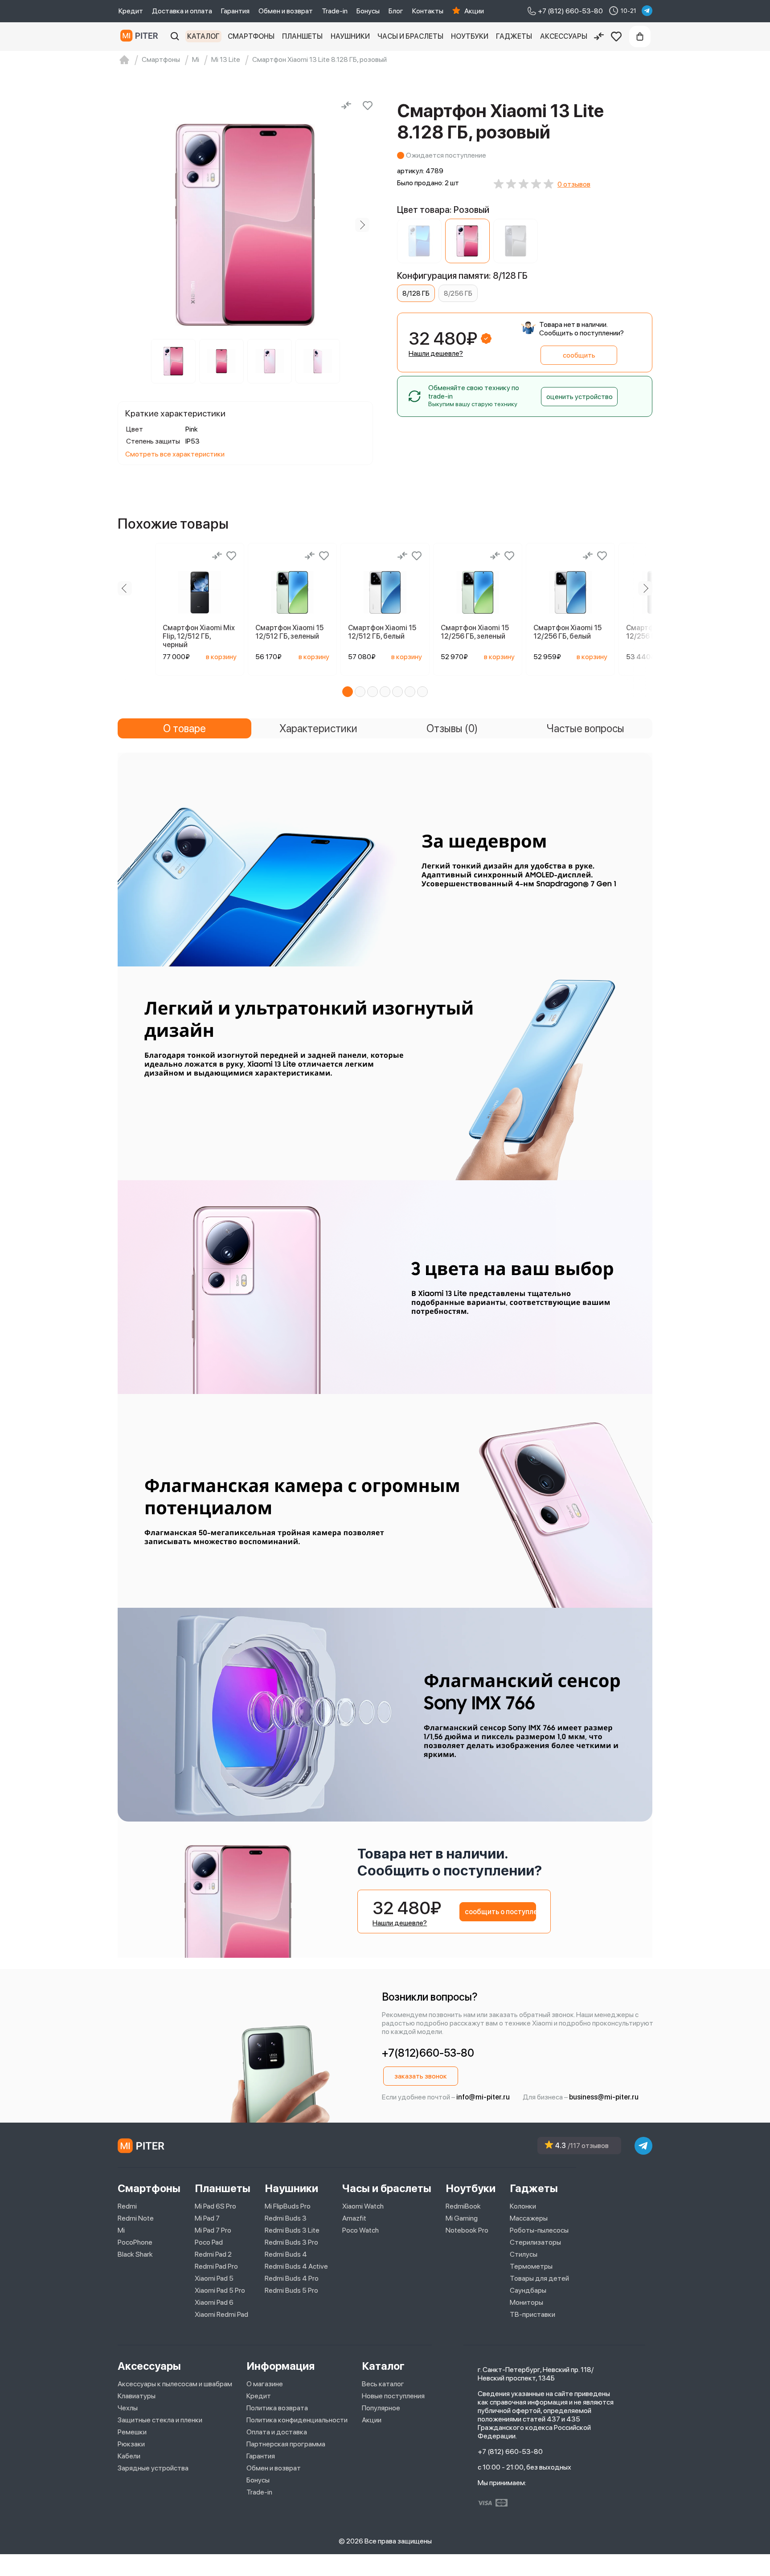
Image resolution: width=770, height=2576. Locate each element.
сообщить (579, 355)
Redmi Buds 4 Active (296, 2266)
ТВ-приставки (532, 2314)
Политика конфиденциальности (297, 2420)
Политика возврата (277, 2408)
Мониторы (526, 2302)
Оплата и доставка (277, 2432)
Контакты (428, 11)
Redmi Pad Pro (216, 2266)
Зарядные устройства (153, 2468)
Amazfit (354, 2218)
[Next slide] (362, 225)
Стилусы (524, 2254)
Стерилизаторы (535, 2242)
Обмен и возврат (286, 11)
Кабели (129, 2456)
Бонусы (368, 11)
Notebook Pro (467, 2230)
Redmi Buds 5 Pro (291, 2290)
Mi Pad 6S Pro (215, 2206)
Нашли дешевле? (436, 353)
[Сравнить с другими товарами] (346, 106)
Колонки (523, 2206)
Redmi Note (136, 2218)
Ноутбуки (470, 36)
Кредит (131, 11)
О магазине (265, 2384)
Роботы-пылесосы (539, 2230)
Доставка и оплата (182, 11)
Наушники (350, 36)
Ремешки (132, 2432)
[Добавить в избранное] (368, 106)
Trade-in (335, 11)
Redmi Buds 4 (286, 2254)
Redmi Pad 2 (213, 2254)
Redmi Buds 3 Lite (292, 2230)
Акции (474, 11)
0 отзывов (574, 184)
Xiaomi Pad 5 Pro (220, 2290)
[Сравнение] (599, 37)
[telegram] (647, 11)
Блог (396, 11)
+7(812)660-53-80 (428, 2053)
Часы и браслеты (410, 36)
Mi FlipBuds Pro (288, 2206)
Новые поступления (393, 2396)
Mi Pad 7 (207, 2218)
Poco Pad (209, 2242)
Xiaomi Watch (363, 2206)
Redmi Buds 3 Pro (291, 2242)
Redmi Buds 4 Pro (292, 2278)
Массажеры (529, 2218)
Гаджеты (514, 36)
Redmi (127, 2206)
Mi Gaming (462, 2218)
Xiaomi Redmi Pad (221, 2314)
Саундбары (528, 2290)
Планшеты (302, 36)
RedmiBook (463, 2206)
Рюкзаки (131, 2444)
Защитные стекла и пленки (160, 2420)
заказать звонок (421, 2076)
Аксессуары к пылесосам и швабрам (175, 2384)
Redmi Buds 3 (286, 2218)
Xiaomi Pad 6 (214, 2302)
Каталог (203, 36)
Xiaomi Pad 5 (214, 2278)
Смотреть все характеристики (175, 454)
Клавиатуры (137, 2396)
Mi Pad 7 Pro (213, 2230)
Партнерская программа (286, 2444)
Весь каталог (383, 2384)
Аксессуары (564, 36)
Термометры (531, 2266)
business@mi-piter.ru (604, 2097)
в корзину (221, 657)
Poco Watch (360, 2230)
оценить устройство (580, 397)
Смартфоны (251, 36)
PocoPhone (135, 2242)
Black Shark (135, 2254)
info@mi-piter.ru (483, 2097)
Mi (121, 2230)
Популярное (381, 2408)
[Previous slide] (128, 225)
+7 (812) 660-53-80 (510, 2452)
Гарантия (235, 11)
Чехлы (128, 2408)
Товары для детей (539, 2278)
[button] (348, 692)
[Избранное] (616, 37)
